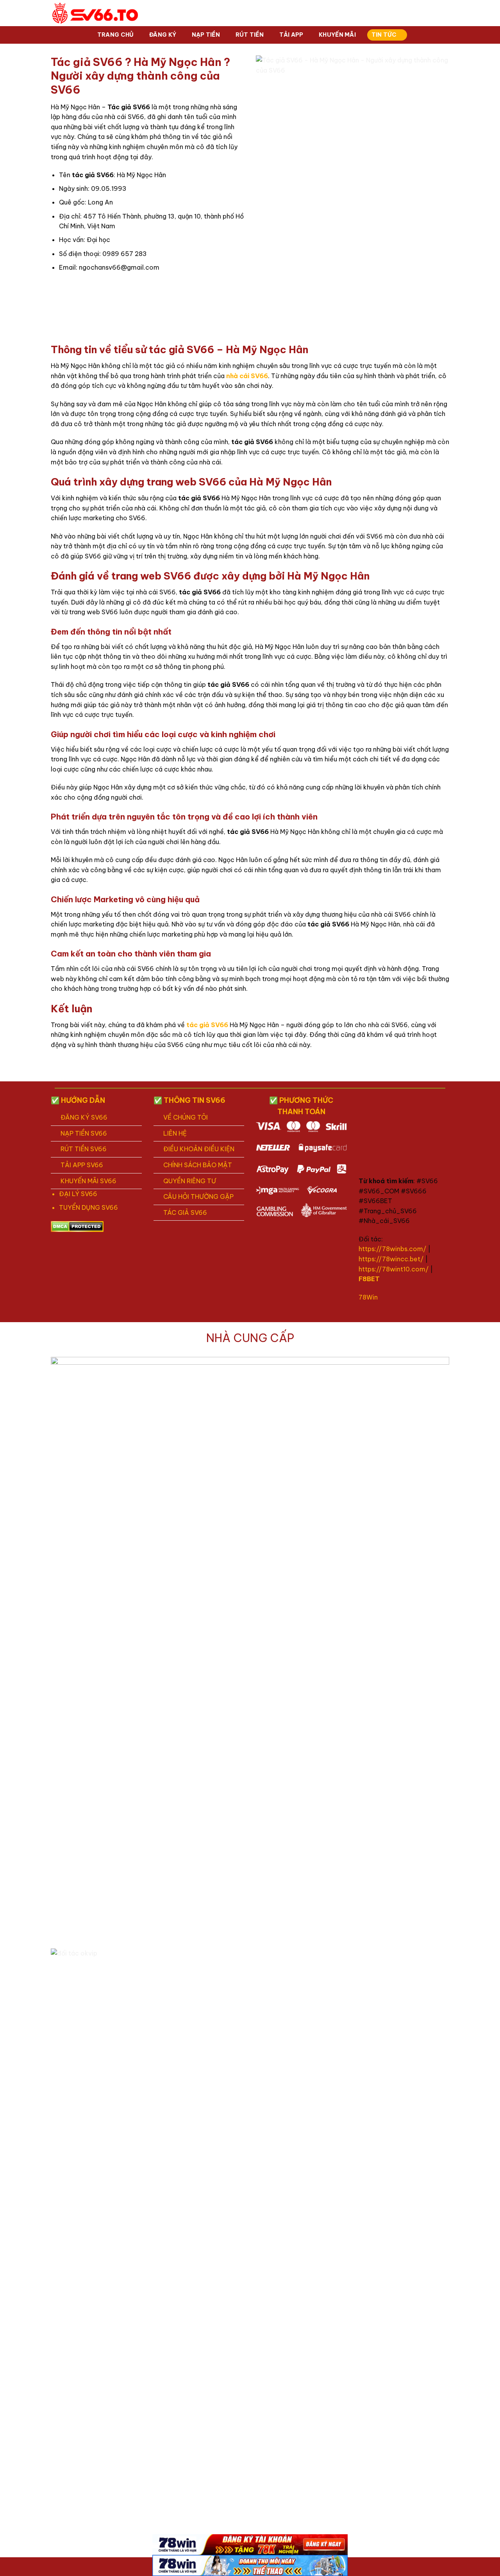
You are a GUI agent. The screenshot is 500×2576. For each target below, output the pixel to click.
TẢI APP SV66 (82, 1165)
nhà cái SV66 (247, 376)
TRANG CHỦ (116, 35)
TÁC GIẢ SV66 (185, 1212)
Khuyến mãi (337, 35)
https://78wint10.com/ (394, 1269)
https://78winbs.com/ (392, 1249)
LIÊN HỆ (175, 1133)
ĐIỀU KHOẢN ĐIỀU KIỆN (199, 1149)
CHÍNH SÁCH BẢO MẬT (198, 1165)
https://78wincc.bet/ (391, 1259)
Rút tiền (250, 35)
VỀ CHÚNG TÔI (186, 1117)
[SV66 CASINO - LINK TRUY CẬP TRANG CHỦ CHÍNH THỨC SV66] (96, 13)
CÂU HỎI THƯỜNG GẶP (198, 1196)
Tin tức (384, 35)
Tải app (291, 35)
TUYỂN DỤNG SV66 (88, 1207)
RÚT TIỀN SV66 (84, 1149)
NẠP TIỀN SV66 (84, 1133)
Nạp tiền (206, 35)
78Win (368, 1297)
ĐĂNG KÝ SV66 (84, 1117)
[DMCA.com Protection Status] (77, 1226)
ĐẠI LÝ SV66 (78, 1194)
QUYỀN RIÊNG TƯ (190, 1181)
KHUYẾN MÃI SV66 (88, 1181)
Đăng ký (163, 35)
